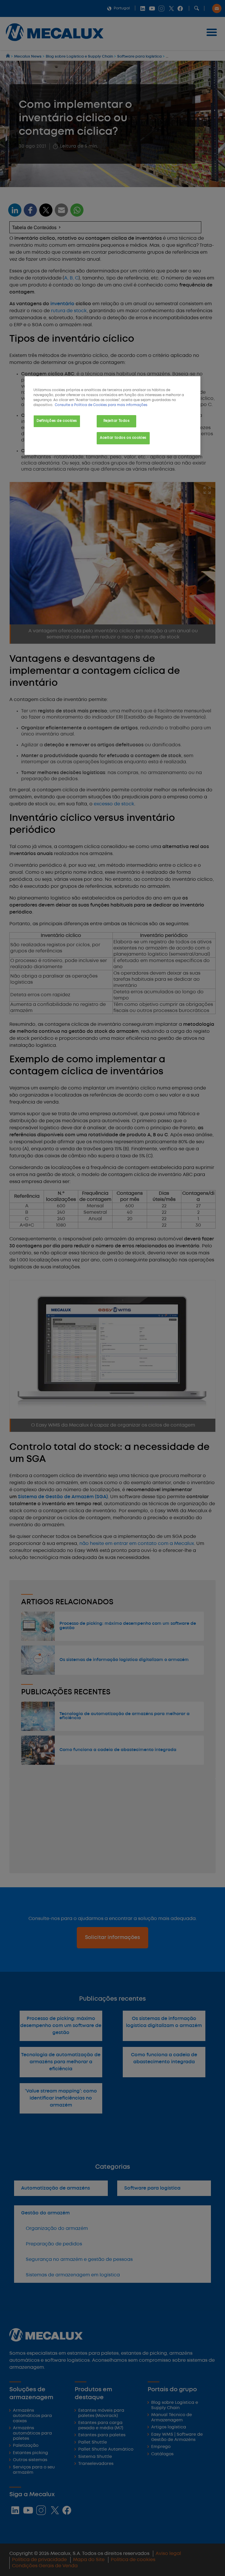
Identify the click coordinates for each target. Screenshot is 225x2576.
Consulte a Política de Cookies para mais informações (101, 405)
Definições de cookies (57, 421)
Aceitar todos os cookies (123, 438)
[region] (112, 416)
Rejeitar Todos (117, 421)
